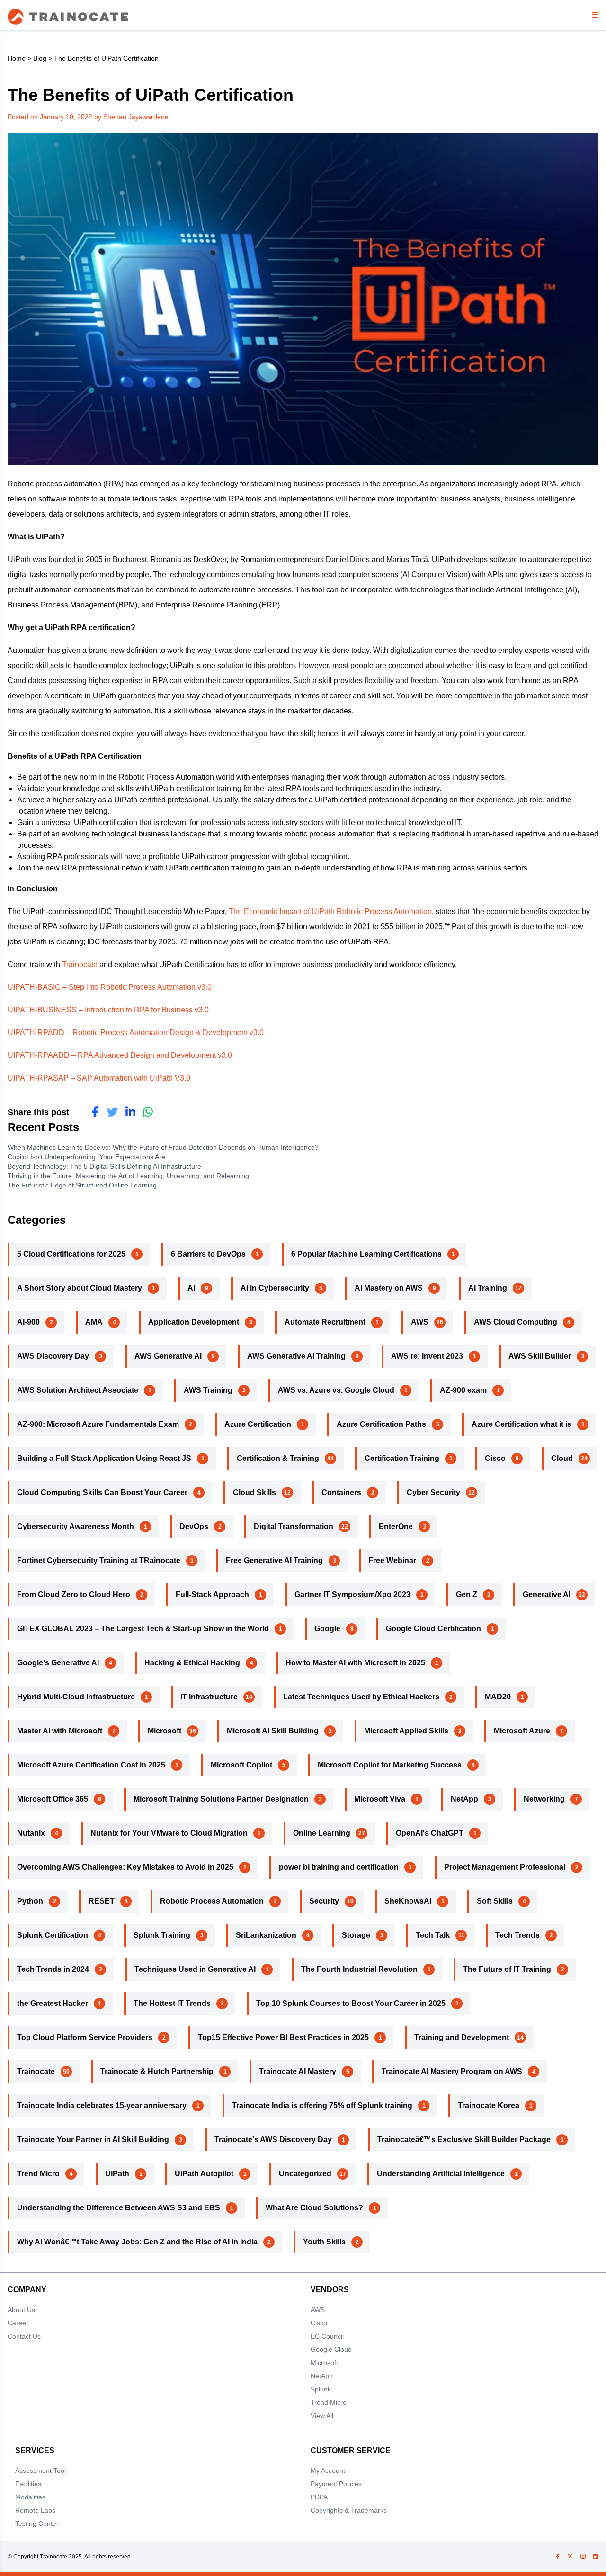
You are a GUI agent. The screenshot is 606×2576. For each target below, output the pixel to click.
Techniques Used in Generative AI (195, 1969)
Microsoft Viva (380, 1799)
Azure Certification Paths (381, 1424)
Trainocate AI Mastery (298, 2071)
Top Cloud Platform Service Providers (85, 2037)
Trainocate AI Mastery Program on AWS (452, 2071)
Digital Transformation (294, 1526)
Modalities (30, 2497)
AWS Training (208, 1390)
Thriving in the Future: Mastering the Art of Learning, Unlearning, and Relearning (131, 1176)
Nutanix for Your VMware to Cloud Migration (169, 1833)
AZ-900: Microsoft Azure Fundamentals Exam (98, 1424)
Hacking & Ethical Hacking (192, 1663)
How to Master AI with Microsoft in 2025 (355, 1663)
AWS (420, 1322)
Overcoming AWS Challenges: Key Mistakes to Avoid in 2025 (125, 1867)
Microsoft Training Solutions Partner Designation (221, 1799)
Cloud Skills (254, 1492)
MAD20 (498, 1697)
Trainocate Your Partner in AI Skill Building (93, 2140)
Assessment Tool (40, 2470)
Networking (544, 1799)
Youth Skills (324, 2242)
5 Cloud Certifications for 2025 (71, 1254)
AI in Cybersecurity (275, 1288)
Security (324, 1901)
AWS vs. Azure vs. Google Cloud (336, 1390)
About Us (21, 2310)
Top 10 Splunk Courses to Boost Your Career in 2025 (351, 2003)
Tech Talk (433, 1935)
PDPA (319, 2497)
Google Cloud (331, 2349)
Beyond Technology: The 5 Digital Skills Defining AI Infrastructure (104, 1166)
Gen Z (467, 1595)
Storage (356, 1935)
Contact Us (24, 2336)
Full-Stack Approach (212, 1595)
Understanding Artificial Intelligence (441, 2174)
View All (322, 2416)
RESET (102, 1901)
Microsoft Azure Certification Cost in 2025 (91, 1765)
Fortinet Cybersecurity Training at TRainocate (99, 1561)
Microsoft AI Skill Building (273, 1731)
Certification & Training (278, 1458)
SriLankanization (266, 1935)
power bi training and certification (339, 1867)
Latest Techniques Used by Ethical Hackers (361, 1697)
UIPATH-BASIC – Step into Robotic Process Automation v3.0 (110, 987)
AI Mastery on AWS (389, 1288)
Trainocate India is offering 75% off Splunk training (322, 2106)
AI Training (488, 1288)
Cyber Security (433, 1492)
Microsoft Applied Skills (406, 1731)
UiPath (117, 2174)
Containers (341, 1492)
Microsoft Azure (522, 1731)
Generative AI (547, 1595)
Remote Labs (35, 2510)
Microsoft (165, 1731)
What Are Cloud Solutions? (314, 2208)
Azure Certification (258, 1424)
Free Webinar (392, 1561)
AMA (94, 1322)
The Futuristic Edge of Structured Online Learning (83, 1185)
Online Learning (322, 1833)
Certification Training (402, 1458)
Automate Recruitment (325, 1322)
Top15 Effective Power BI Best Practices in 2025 (283, 2037)
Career (18, 2323)
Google (327, 1629)
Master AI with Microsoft (60, 1731)
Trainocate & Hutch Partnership (157, 2071)
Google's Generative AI (58, 1663)
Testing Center (37, 2523)
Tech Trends (517, 1935)
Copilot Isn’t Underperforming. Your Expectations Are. (88, 1157)
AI (191, 1288)
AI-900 (28, 1322)
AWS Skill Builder (540, 1356)
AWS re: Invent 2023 (427, 1356)
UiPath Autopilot (204, 2174)
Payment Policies (336, 2484)
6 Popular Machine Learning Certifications (366, 1254)
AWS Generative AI (168, 1356)
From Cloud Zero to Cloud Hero (74, 1595)
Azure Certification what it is (521, 1424)
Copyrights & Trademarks (349, 2510)
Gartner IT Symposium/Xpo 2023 (352, 1595)
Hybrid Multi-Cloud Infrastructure (76, 1697)
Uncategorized (305, 2174)
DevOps (194, 1526)
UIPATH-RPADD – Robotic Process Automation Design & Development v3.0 (136, 1033)
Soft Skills (495, 1901)
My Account (328, 2470)
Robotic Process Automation (212, 1901)
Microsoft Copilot (241, 1765)
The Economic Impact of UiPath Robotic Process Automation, (331, 911)
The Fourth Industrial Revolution (359, 1969)
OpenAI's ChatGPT (430, 1833)
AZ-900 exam (463, 1390)
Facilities (28, 2484)
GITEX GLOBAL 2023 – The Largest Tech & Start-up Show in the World (143, 1629)
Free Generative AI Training (274, 1561)
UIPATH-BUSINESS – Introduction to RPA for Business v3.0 (108, 1010)
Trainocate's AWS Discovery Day (273, 2140)
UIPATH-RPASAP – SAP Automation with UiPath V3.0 (99, 1078)
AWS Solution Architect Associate (78, 1390)
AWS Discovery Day (53, 1356)
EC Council (327, 2336)
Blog (40, 58)
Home (17, 58)
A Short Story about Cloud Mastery (80, 1288)
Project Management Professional (505, 1867)
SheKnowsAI (408, 1901)
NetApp (464, 1799)
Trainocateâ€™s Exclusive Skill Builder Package (464, 2140)
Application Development (194, 1322)
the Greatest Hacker (53, 2003)
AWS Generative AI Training (296, 1356)
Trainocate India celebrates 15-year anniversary (102, 2106)
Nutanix (31, 1833)
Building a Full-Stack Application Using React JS (104, 1458)
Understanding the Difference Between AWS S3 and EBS (119, 2208)
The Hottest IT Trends (172, 2003)
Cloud (562, 1458)
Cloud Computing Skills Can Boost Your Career (102, 1492)
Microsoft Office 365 (53, 1799)
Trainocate (80, 964)
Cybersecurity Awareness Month (76, 1526)
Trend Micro (38, 2174)
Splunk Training (162, 1935)
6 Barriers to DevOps (208, 1254)
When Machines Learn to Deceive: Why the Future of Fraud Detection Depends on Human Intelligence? (164, 1147)
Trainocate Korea (489, 2106)
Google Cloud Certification (433, 1629)
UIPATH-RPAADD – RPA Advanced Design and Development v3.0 (120, 1055)
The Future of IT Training (507, 1969)
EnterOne (396, 1526)
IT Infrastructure (209, 1697)
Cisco (495, 1458)
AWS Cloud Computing (516, 1322)
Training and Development (462, 2037)
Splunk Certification (53, 1935)
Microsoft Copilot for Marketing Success (390, 1765)
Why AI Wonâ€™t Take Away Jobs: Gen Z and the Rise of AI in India (137, 2242)
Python (30, 1901)
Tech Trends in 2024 (53, 1969)
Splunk (321, 2389)
